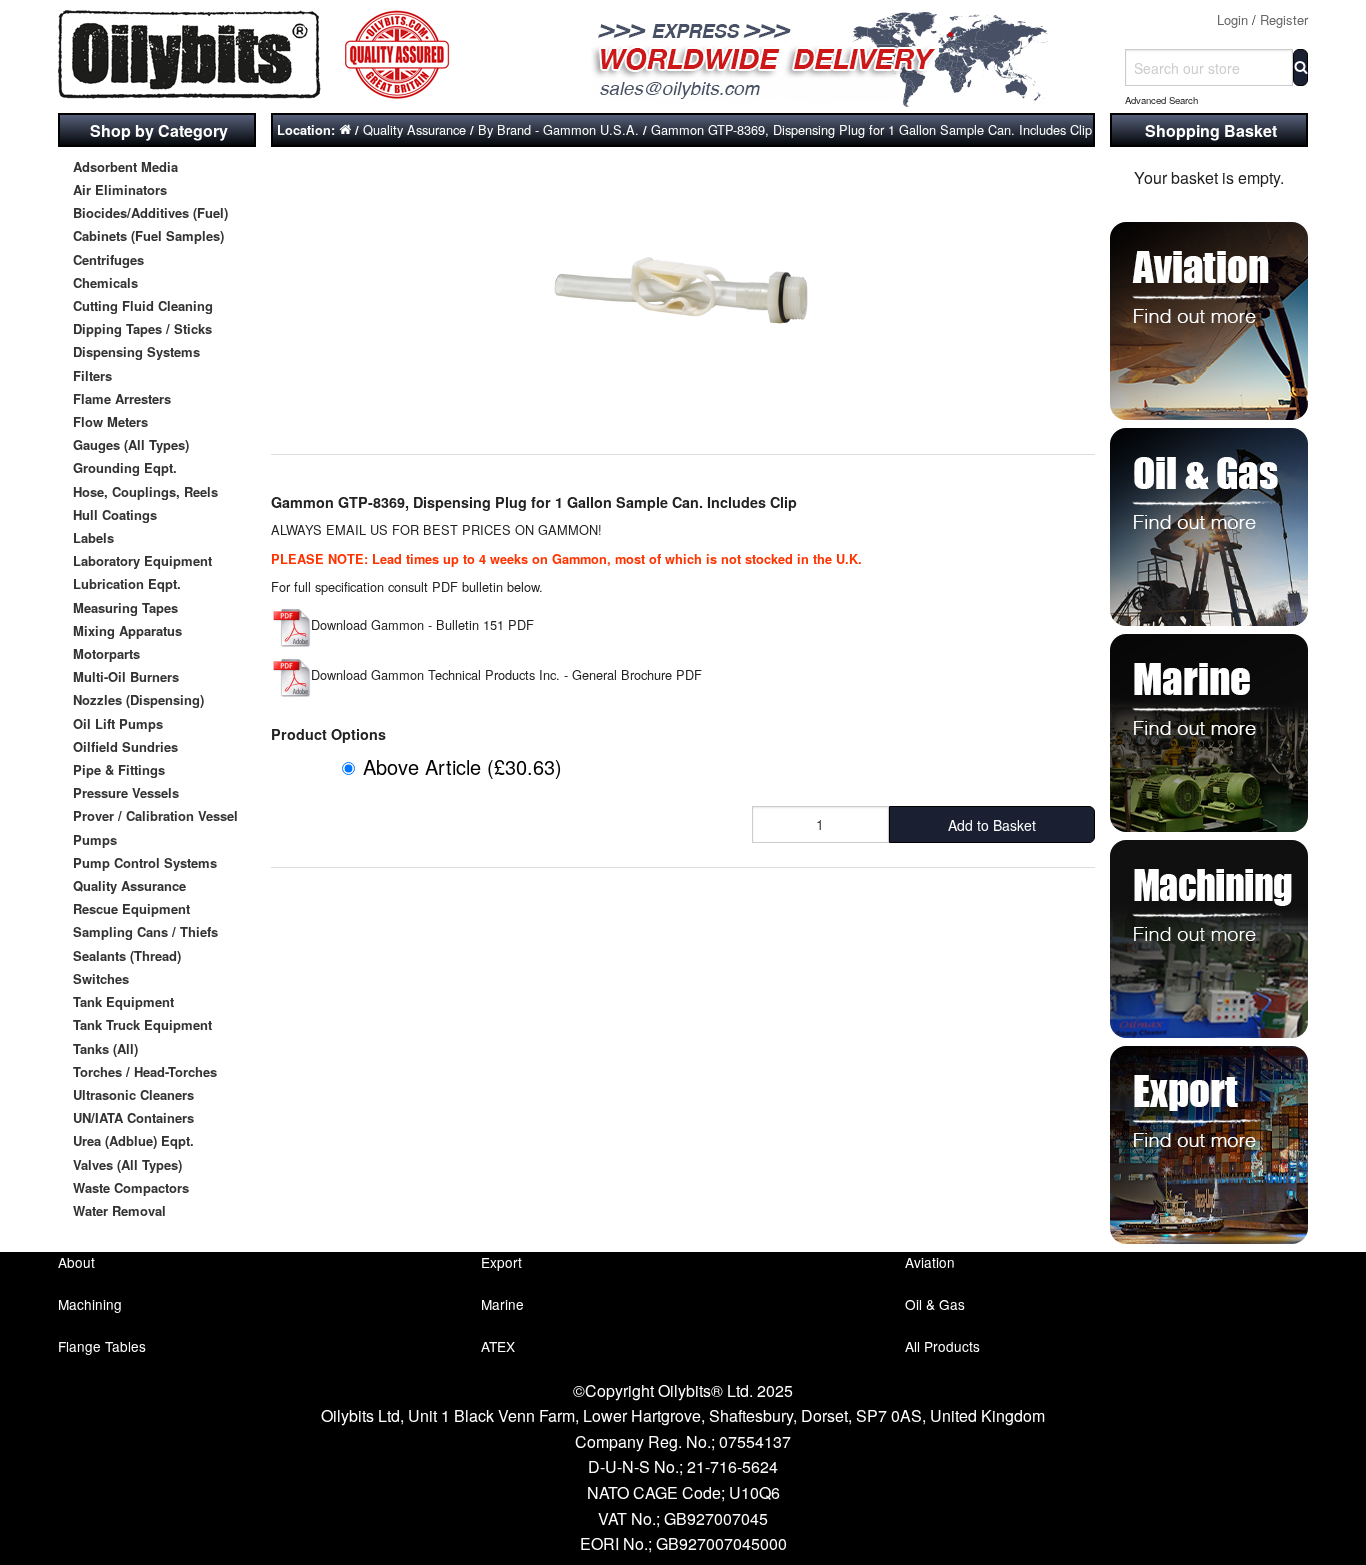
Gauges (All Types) (131, 444)
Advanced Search (1161, 100)
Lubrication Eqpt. (127, 583)
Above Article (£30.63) (462, 766)
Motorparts (106, 653)
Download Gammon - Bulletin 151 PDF (422, 624)
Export (501, 1262)
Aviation (930, 1262)
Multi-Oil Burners (126, 676)
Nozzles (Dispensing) (138, 699)
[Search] (1300, 67)
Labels (93, 537)
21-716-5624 (732, 1466)
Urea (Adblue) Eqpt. (133, 1140)
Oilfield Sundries (125, 746)
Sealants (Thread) (127, 955)
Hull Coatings (115, 514)
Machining (90, 1304)
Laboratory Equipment (142, 560)
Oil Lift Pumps (118, 723)
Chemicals (105, 282)
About (76, 1262)
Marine (502, 1304)
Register (1284, 19)
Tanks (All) (105, 1048)
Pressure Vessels (126, 792)
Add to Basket (992, 825)
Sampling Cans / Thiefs (145, 931)
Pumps (95, 839)
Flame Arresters (122, 398)
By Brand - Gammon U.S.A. (558, 129)
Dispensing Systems (136, 351)
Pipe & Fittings (119, 769)
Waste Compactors (131, 1187)
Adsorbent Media (125, 166)
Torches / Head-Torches (145, 1071)
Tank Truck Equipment (142, 1024)
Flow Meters (110, 421)
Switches (101, 978)
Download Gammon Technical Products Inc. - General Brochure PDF (506, 674)
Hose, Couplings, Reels (145, 491)
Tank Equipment (123, 1001)
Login (1232, 19)
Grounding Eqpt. (125, 467)
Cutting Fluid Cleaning (143, 305)
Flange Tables (102, 1346)
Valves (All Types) (127, 1164)
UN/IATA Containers (133, 1117)
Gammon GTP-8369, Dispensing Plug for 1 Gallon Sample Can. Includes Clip (871, 129)
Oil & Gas (935, 1304)
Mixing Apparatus (127, 630)
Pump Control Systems (145, 862)
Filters (92, 375)
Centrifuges (108, 259)
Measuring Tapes (125, 607)
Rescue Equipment (131, 908)
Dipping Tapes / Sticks (142, 328)
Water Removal (119, 1210)
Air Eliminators (120, 189)
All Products (942, 1346)
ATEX (498, 1346)
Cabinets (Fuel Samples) (148, 235)
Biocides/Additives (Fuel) (150, 212)
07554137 (755, 1441)
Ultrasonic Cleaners (133, 1094)
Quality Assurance (129, 885)
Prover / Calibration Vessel (155, 815)
